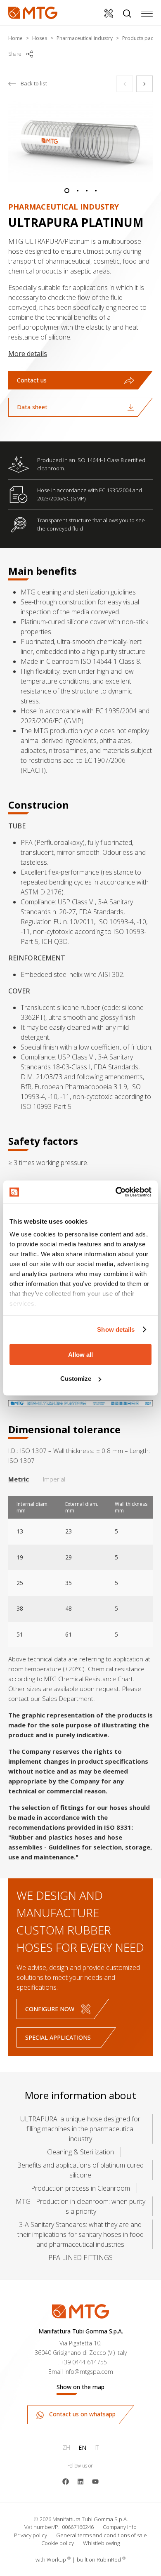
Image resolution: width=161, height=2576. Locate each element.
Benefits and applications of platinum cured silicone (80, 2170)
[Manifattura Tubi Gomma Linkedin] (80, 2481)
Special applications (58, 2037)
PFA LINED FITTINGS (80, 2258)
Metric (19, 1479)
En (82, 2447)
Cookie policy (58, 2543)
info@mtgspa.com (89, 2372)
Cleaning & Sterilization (80, 2152)
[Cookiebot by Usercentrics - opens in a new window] (116, 1192)
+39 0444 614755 (84, 2362)
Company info (120, 2527)
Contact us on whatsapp (82, 2414)
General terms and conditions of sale (102, 2535)
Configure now (50, 2009)
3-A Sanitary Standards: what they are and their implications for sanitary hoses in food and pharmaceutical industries (80, 2234)
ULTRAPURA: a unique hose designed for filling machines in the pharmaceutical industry (80, 2129)
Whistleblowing (101, 2543)
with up (53, 2559)
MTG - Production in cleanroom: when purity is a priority (80, 2206)
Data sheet (32, 407)
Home (15, 38)
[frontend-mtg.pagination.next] (144, 84)
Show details (116, 1329)
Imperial (54, 1479)
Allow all (80, 1354)
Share (15, 54)
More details (28, 354)
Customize (76, 1379)
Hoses (40, 38)
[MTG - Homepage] (33, 13)
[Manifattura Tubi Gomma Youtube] (95, 2481)
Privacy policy (31, 2535)
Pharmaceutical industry (85, 38)
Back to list (34, 83)
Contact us (32, 380)
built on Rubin (101, 2559)
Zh (66, 2447)
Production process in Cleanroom (80, 2188)
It (97, 2447)
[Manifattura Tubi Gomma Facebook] (66, 2481)
